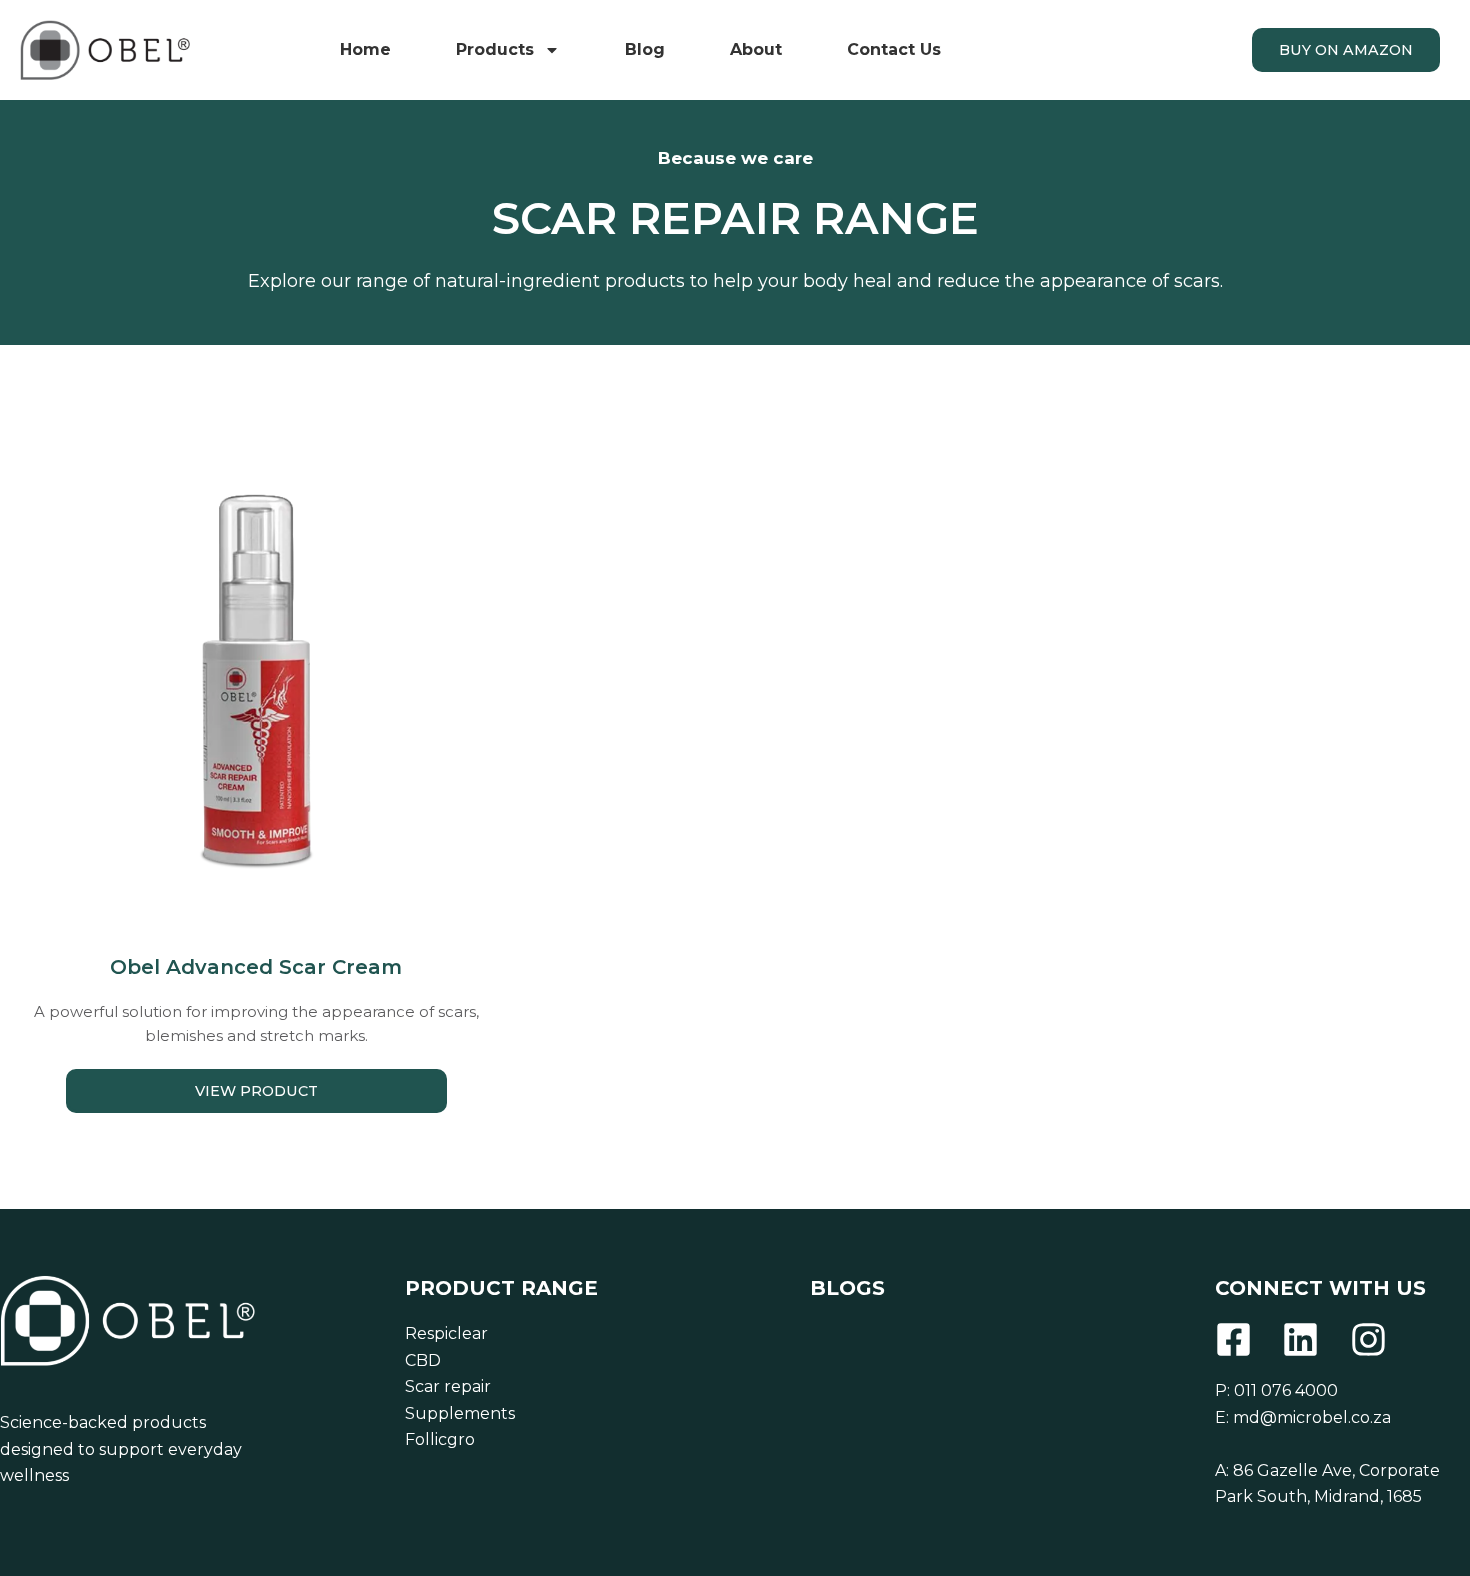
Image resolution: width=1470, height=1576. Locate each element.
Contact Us (894, 49)
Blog (645, 49)
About (756, 49)
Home (365, 49)
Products (495, 49)
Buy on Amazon (1346, 50)
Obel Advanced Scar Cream (256, 967)
